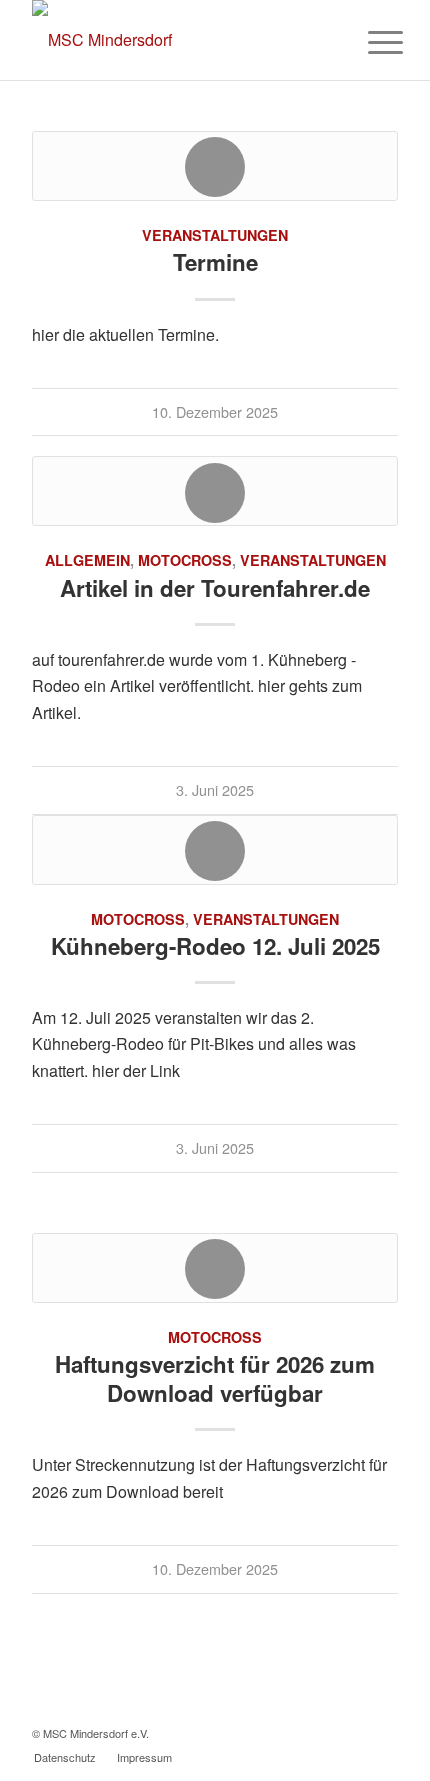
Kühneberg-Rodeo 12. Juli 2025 (215, 946)
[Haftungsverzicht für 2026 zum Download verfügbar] (215, 1268)
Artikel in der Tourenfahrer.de (215, 588)
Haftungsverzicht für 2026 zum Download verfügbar (215, 1378)
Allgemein (87, 560)
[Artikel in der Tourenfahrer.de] (215, 491)
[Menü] (370, 42)
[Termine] (215, 166)
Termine (215, 262)
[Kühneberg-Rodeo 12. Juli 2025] (215, 850)
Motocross (185, 560)
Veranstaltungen (215, 235)
